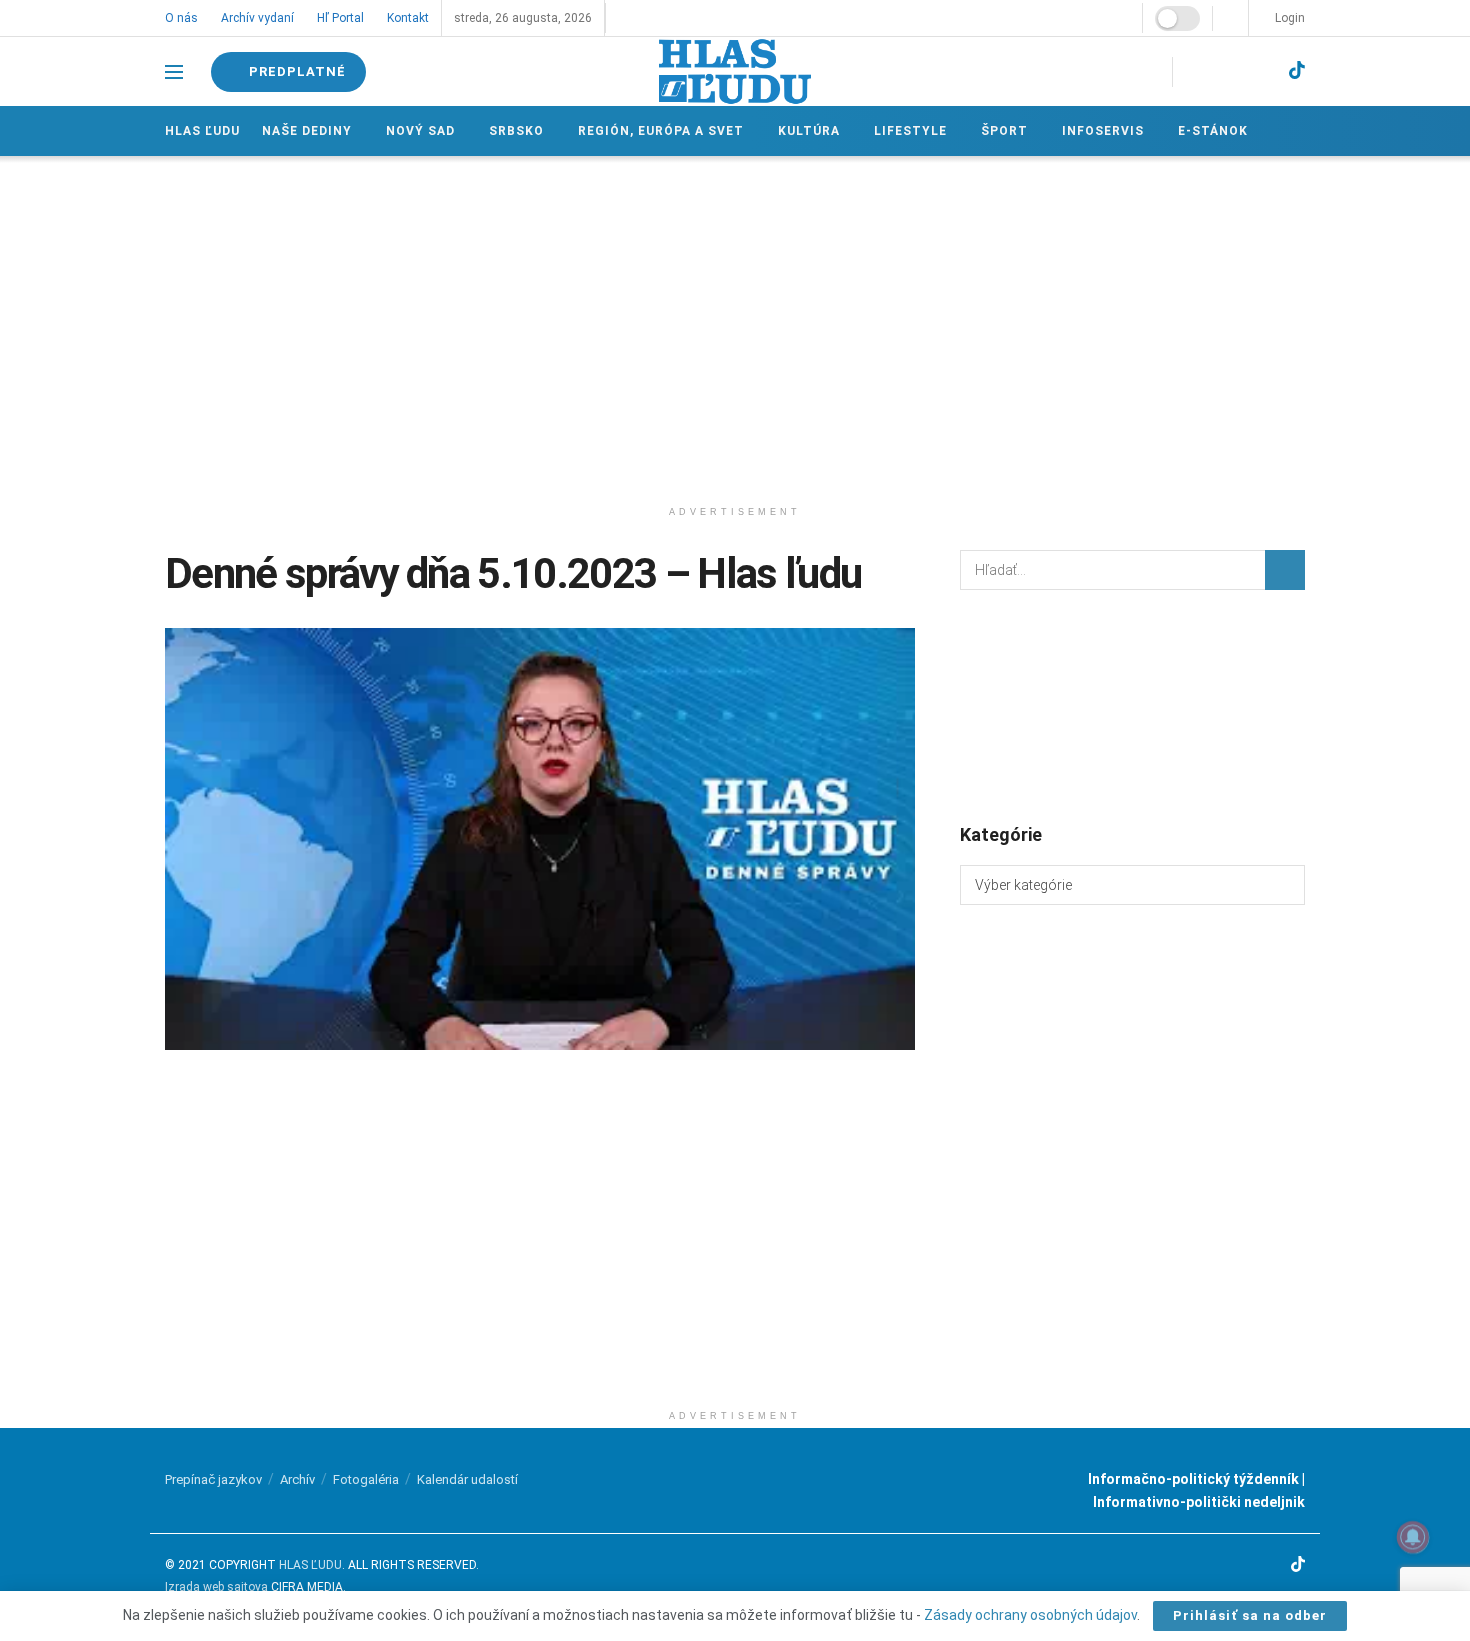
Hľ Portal (340, 18)
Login (1288, 18)
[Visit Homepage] (735, 71)
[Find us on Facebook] (1194, 71)
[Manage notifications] (1413, 1537)
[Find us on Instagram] (1228, 71)
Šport (1004, 131)
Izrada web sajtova (216, 1587)
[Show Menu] (174, 72)
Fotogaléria (366, 1479)
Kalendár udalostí (467, 1479)
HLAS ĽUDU (310, 1565)
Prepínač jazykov (213, 1479)
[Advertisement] (735, 326)
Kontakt (408, 18)
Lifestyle (910, 131)
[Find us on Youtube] (1262, 71)
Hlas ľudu (202, 131)
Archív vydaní (257, 18)
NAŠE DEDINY (307, 131)
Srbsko (516, 131)
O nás (181, 18)
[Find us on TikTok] (1297, 71)
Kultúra (809, 131)
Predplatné (295, 71)
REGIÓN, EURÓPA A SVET (661, 131)
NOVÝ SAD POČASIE (1132, 705)
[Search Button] (1285, 570)
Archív (297, 1479)
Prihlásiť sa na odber (1250, 1615)
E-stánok (1213, 131)
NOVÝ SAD (420, 131)
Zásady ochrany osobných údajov (1030, 1615)
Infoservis (1103, 131)
